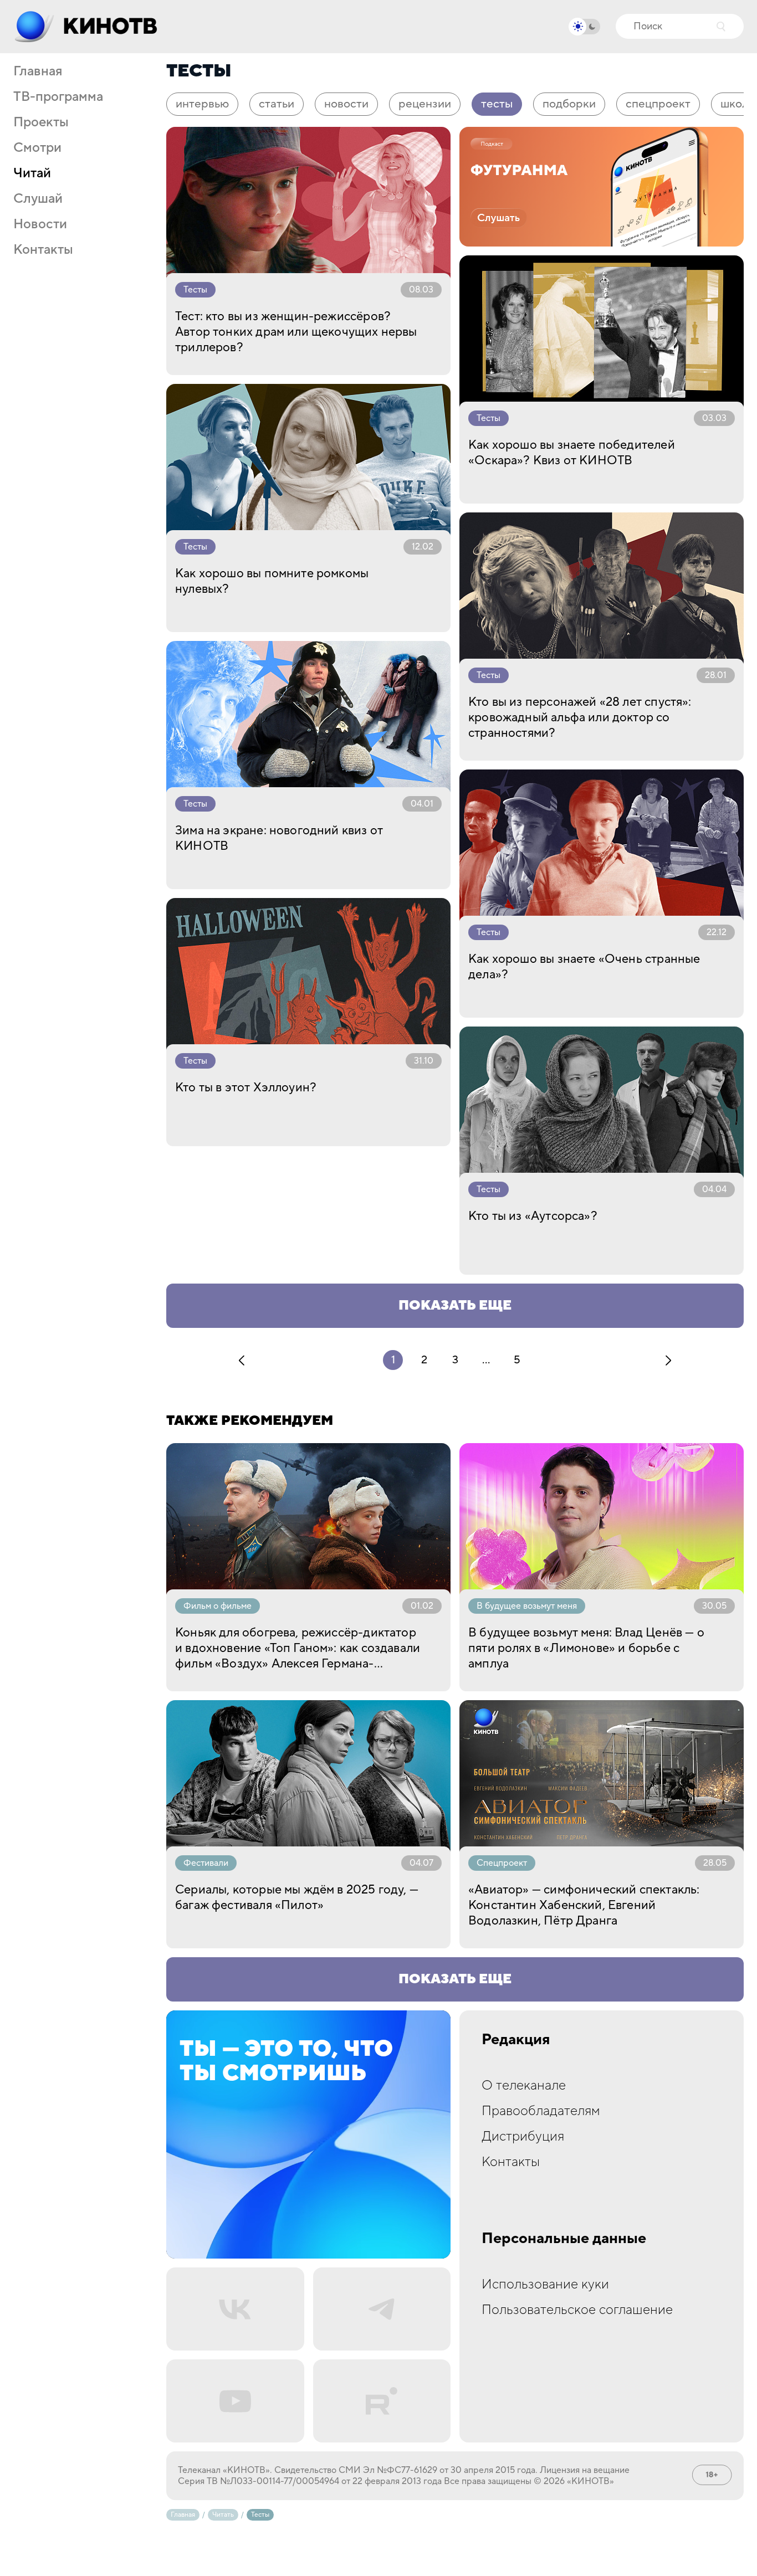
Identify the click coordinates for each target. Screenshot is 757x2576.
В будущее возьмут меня (527, 1606)
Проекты (41, 122)
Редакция (516, 2040)
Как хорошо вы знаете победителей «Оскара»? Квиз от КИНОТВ (572, 453)
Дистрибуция (523, 2136)
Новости (40, 224)
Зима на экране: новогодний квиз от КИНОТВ (279, 838)
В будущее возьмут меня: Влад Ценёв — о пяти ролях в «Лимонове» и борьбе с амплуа (586, 1648)
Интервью (202, 104)
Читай (32, 173)
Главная (38, 71)
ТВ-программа (58, 97)
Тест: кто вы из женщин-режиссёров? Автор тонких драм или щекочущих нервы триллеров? (296, 332)
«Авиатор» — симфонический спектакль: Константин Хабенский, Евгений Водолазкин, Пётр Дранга (584, 1905)
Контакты (43, 250)
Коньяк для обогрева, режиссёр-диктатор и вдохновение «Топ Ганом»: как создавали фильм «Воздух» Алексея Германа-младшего (298, 1648)
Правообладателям (541, 2111)
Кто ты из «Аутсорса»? (533, 1216)
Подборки (569, 104)
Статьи (277, 104)
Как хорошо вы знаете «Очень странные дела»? (584, 967)
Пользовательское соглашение (577, 2310)
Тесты (497, 104)
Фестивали (206, 1863)
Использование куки (545, 2284)
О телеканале (524, 2085)
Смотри (37, 148)
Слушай (38, 199)
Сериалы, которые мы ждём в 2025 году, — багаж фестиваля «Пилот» (297, 1897)
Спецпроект (658, 104)
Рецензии (425, 104)
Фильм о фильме (218, 1606)
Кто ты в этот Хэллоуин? (246, 1087)
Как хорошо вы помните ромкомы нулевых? (272, 581)
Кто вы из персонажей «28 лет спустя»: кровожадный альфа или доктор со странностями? (580, 717)
